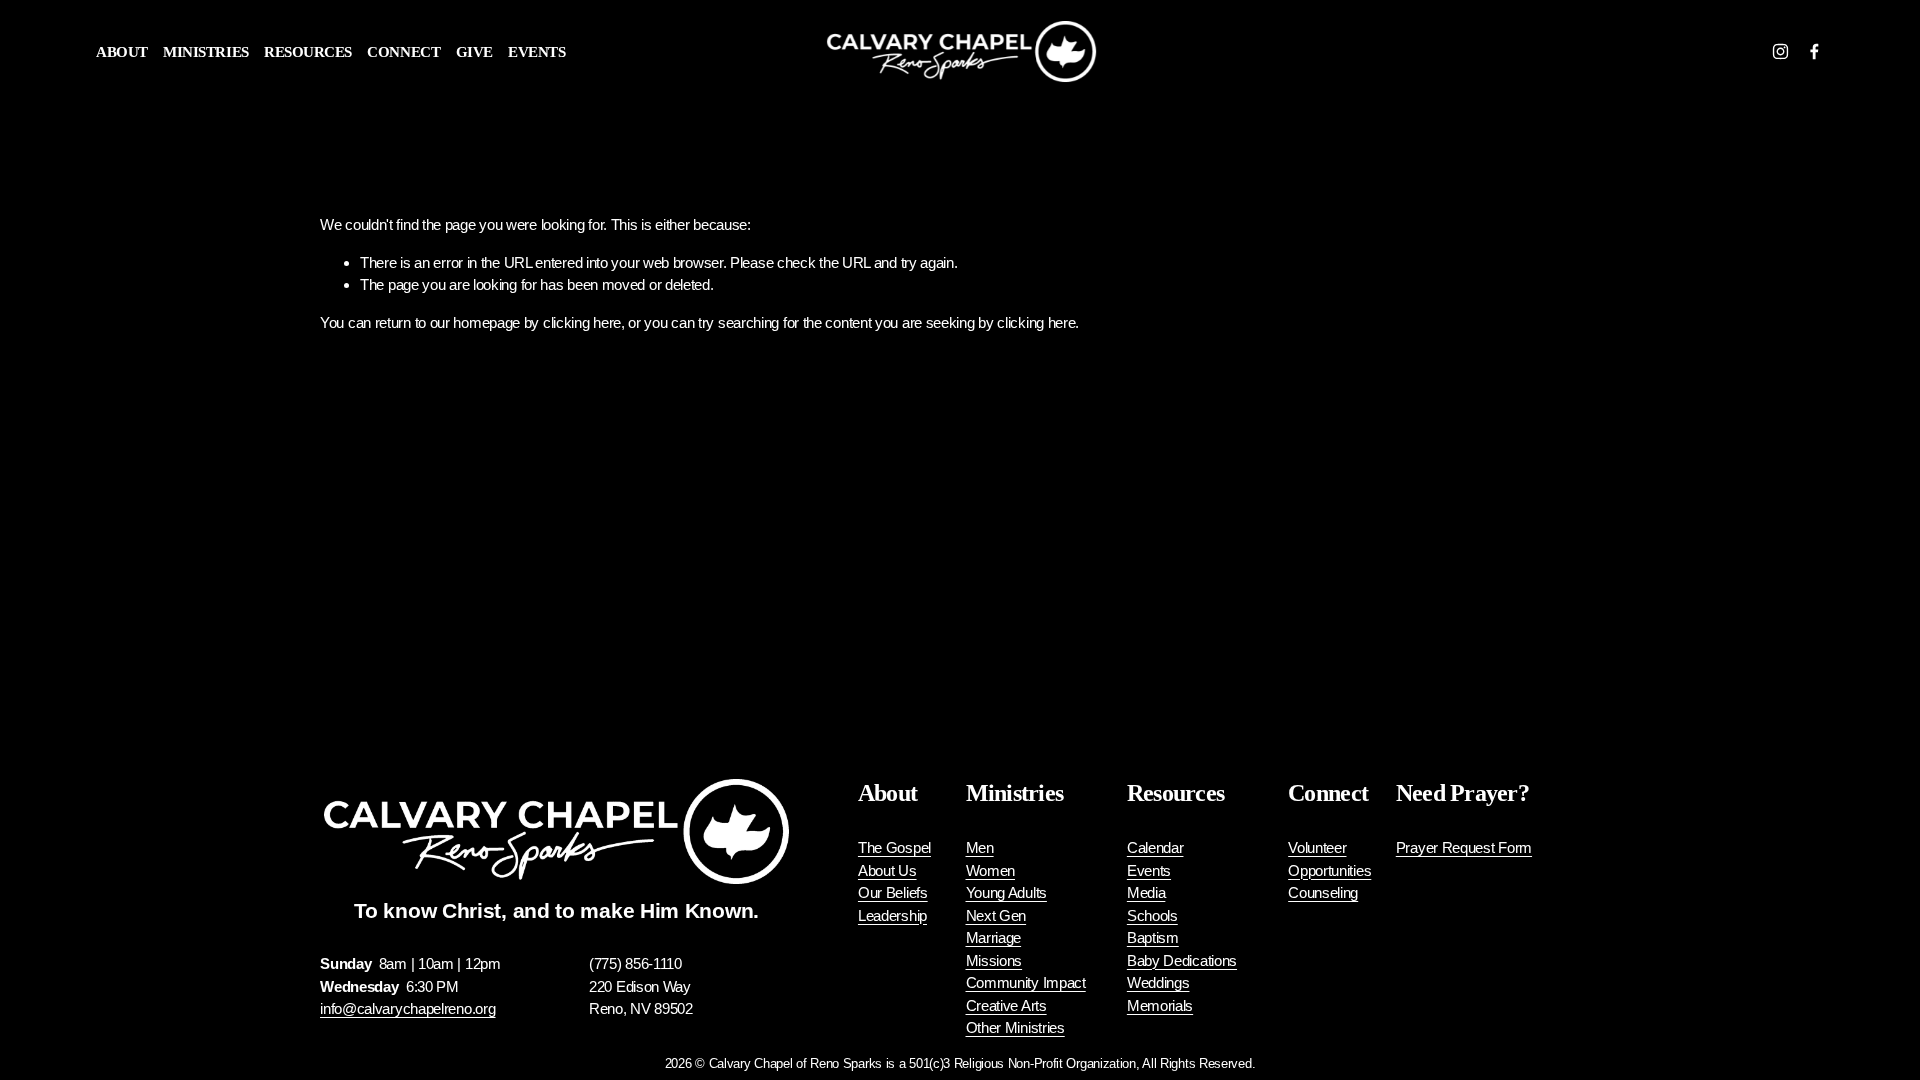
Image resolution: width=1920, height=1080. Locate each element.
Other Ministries (1015, 1027)
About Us (887, 870)
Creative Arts (1006, 1005)
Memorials (1160, 1005)
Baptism (1153, 937)
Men (980, 847)
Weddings (1158, 982)
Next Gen (996, 915)
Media (1146, 892)
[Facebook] (1814, 51)
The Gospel (894, 847)
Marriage (994, 937)
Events (1149, 870)
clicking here (582, 322)
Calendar (1155, 847)
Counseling (1323, 892)
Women (991, 870)
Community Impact (1026, 982)
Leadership (892, 915)
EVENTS (536, 52)
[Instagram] (1780, 51)
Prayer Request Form (1464, 847)
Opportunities (1329, 870)
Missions (994, 960)
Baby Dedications (1182, 960)
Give (474, 52)
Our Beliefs (893, 892)
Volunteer (1317, 847)
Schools (1152, 915)
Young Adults (1006, 892)
